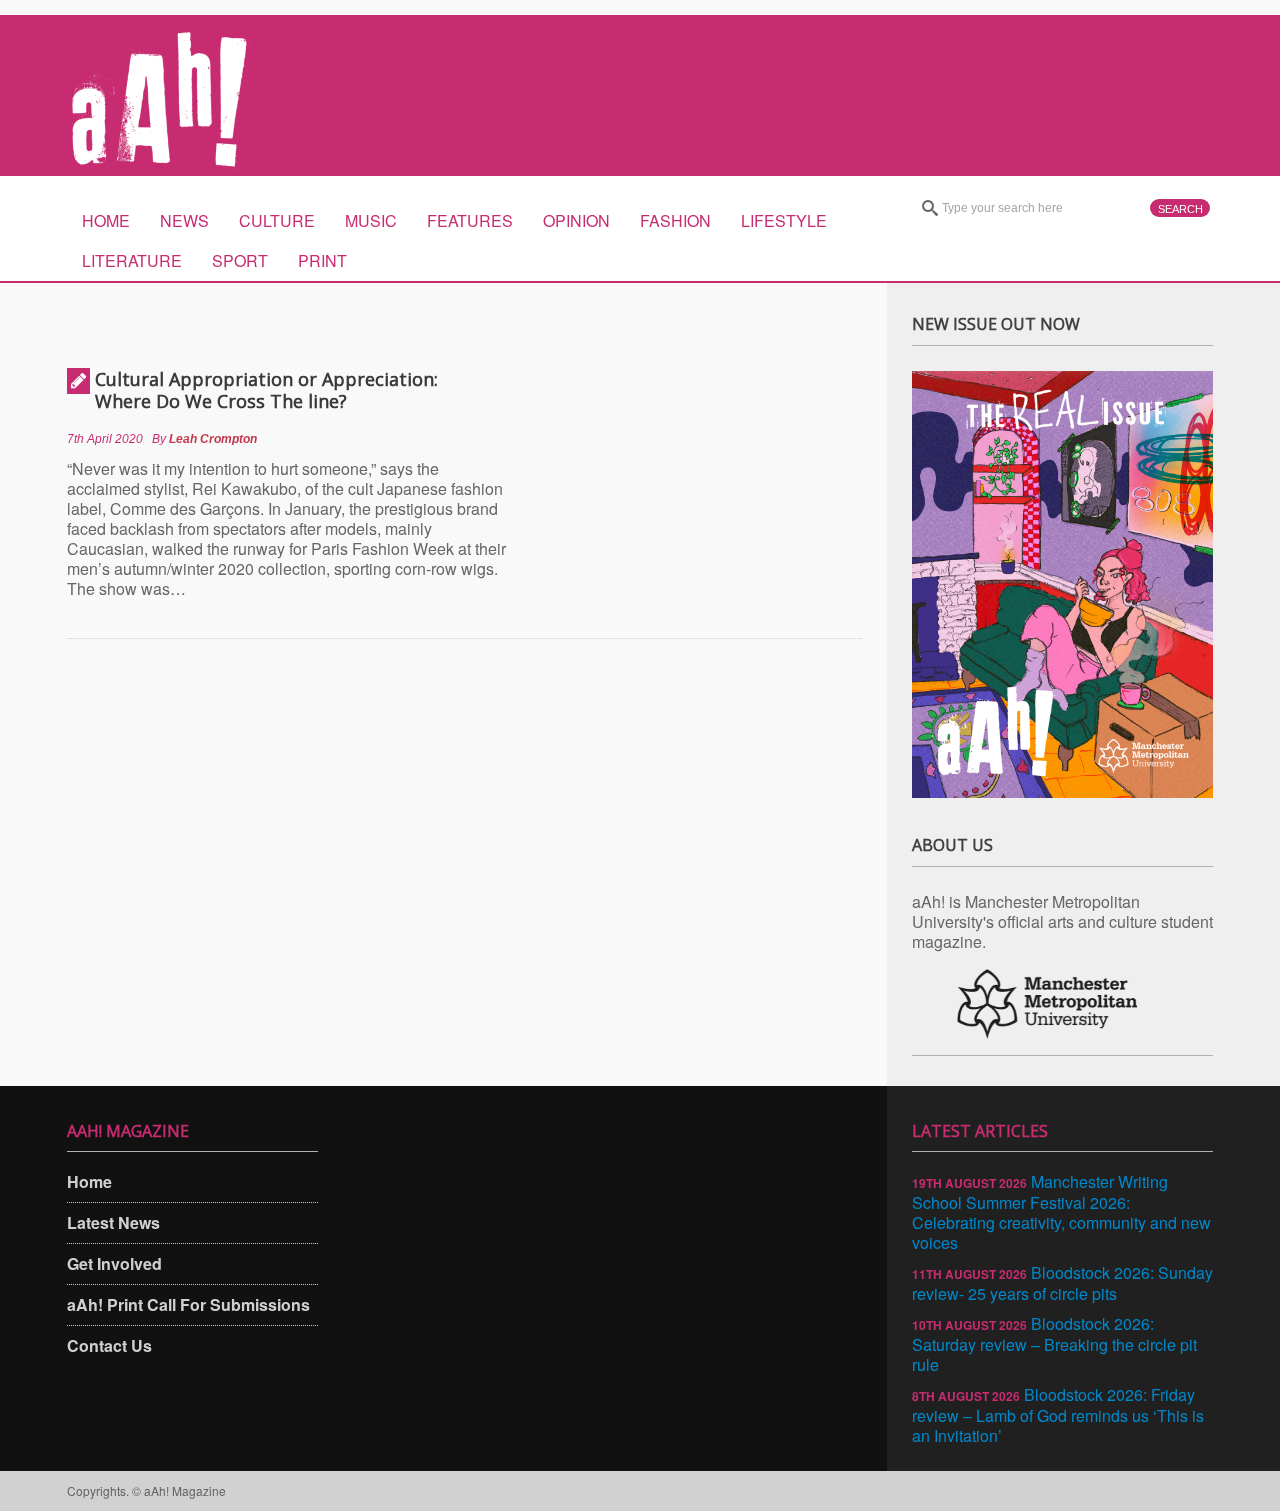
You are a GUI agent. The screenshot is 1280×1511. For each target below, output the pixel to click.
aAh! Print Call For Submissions (188, 1304)
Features (470, 220)
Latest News (113, 1222)
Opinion (576, 220)
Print (322, 260)
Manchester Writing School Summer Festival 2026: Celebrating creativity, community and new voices (1061, 1212)
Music (371, 220)
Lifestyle (784, 220)
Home (106, 220)
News (184, 220)
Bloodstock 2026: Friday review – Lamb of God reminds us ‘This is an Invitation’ (1058, 1415)
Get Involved (114, 1263)
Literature (132, 260)
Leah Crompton (213, 439)
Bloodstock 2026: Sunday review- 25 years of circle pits (1062, 1283)
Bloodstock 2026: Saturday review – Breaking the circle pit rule (1054, 1344)
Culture (277, 220)
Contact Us (109, 1345)
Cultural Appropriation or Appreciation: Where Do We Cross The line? (266, 390)
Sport (240, 260)
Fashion (675, 220)
